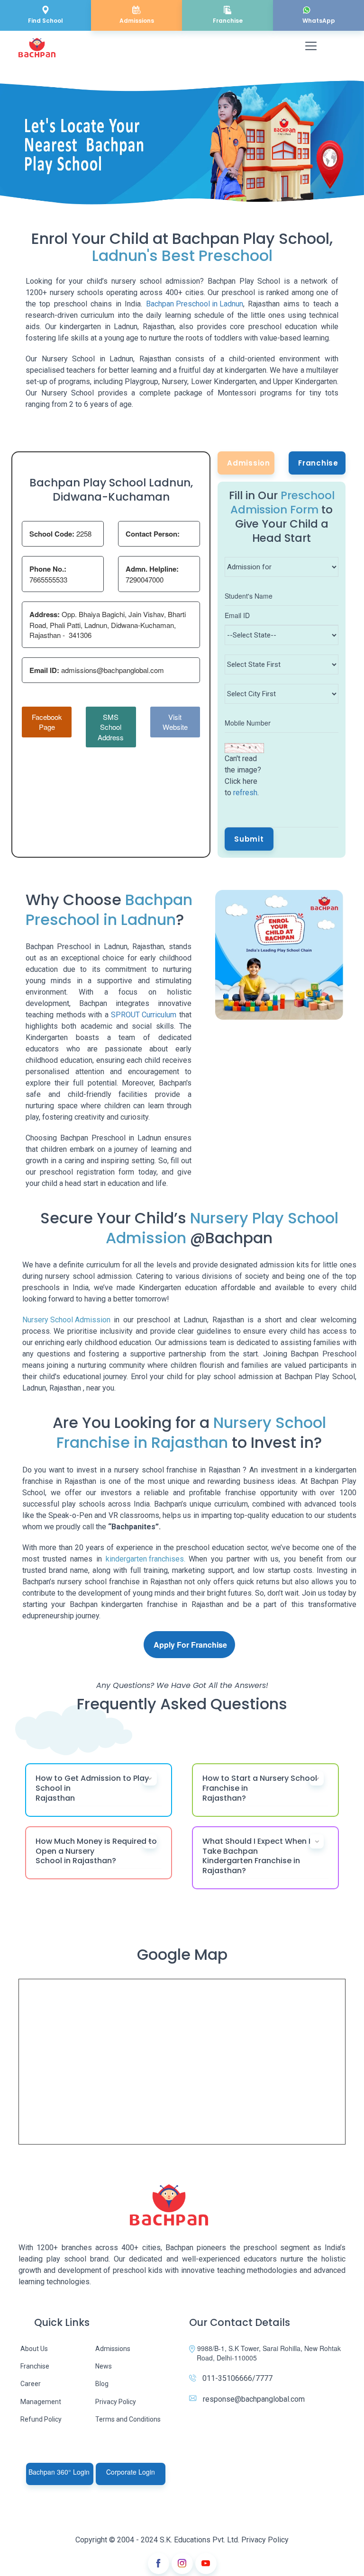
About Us (34, 2349)
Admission (249, 463)
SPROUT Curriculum (144, 1015)
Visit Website (175, 722)
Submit (249, 839)
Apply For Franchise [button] (190, 1645)
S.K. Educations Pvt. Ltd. (200, 2540)
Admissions (113, 2349)
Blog (102, 2384)
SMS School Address (111, 727)
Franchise (318, 463)
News (104, 2366)
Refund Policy (41, 2419)
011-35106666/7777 (237, 2378)
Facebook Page (47, 722)
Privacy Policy (116, 2402)
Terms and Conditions (128, 2419)
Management (41, 2402)
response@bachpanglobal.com (254, 2399)
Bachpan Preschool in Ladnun (195, 304)
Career (31, 2384)
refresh (245, 793)
